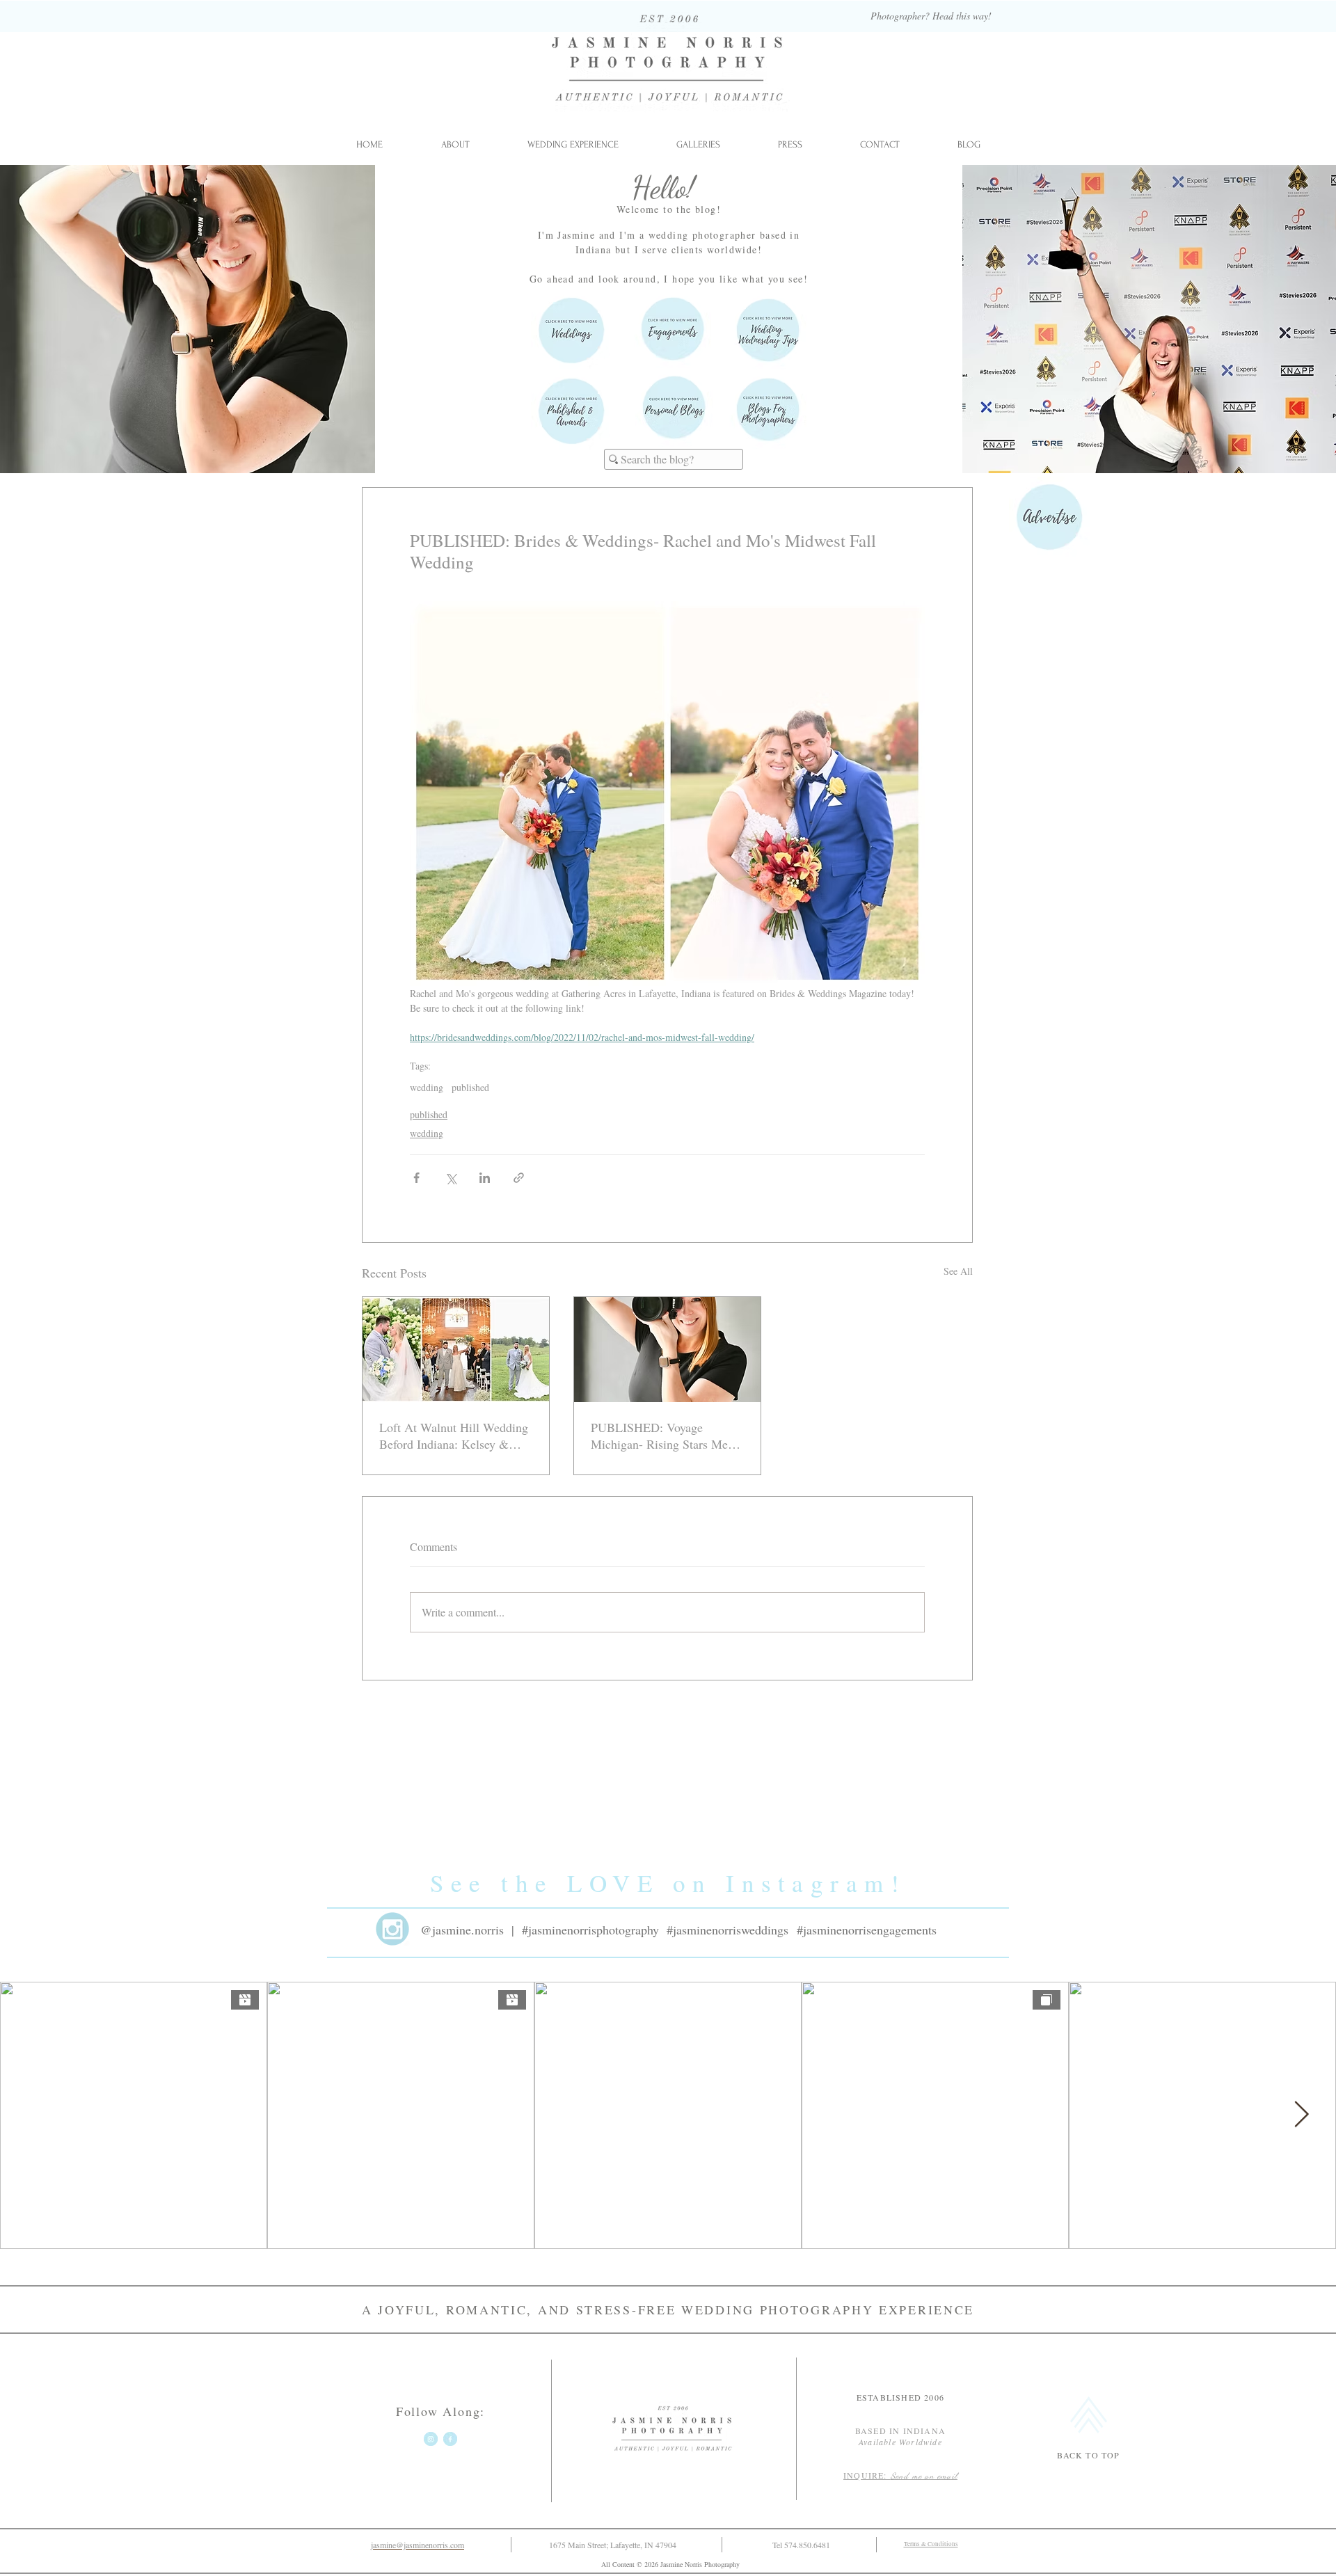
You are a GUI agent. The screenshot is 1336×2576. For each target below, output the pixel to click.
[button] (698, 145)
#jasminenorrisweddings (727, 1930)
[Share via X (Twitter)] (451, 1178)
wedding (427, 1087)
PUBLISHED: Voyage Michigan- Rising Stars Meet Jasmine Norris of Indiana (664, 1436)
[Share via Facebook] (416, 1178)
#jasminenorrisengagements (867, 1930)
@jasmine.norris (462, 1930)
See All (958, 1271)
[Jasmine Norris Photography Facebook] (450, 2439)
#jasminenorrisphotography (590, 1930)
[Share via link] (519, 1178)
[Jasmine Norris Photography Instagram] (431, 2439)
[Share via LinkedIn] (485, 1178)
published (470, 1087)
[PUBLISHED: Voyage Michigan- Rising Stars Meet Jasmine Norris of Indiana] (667, 1350)
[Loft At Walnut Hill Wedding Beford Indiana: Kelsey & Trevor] (456, 1350)
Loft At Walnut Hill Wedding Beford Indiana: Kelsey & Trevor (454, 1436)
